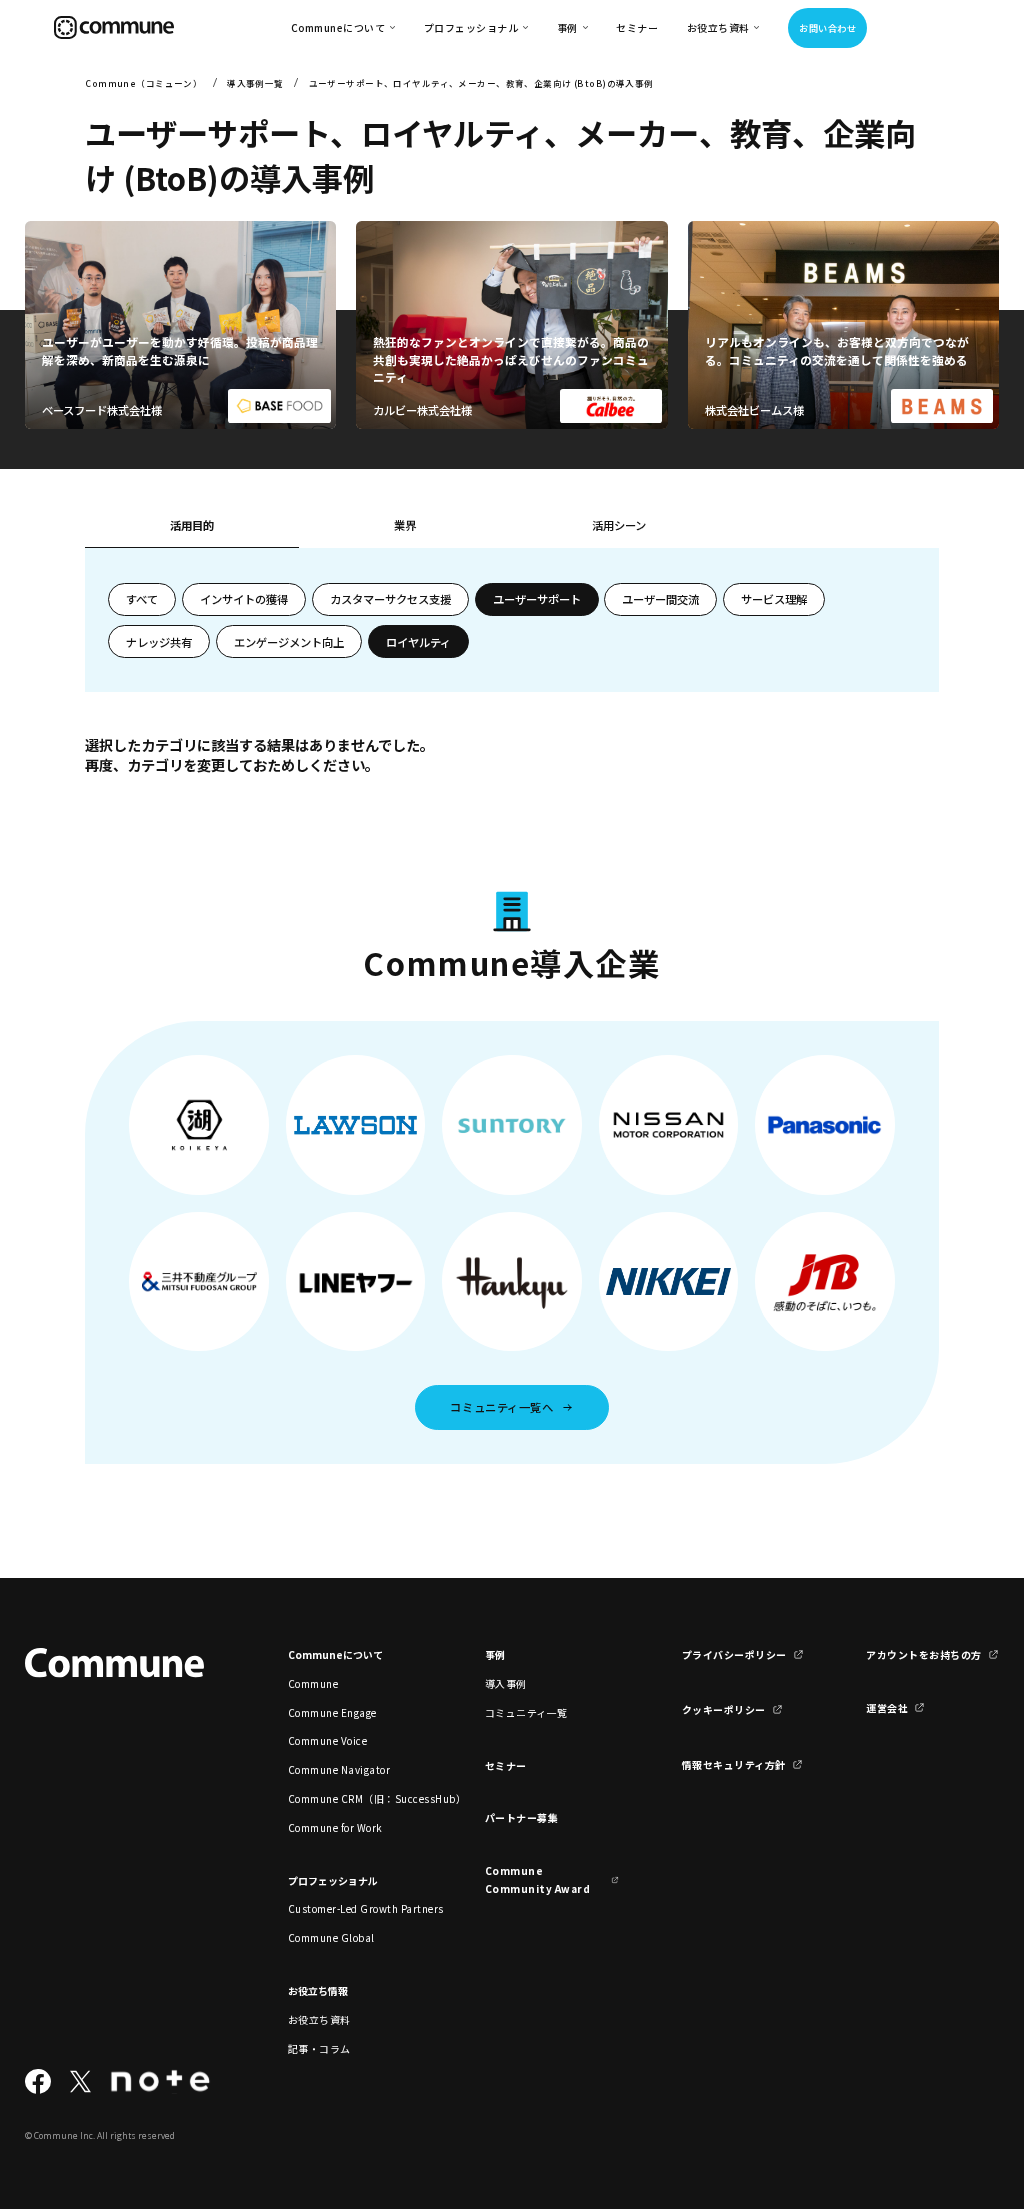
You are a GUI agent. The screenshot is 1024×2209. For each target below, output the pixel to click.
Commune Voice (327, 1740)
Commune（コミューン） (143, 83)
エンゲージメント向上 (289, 642)
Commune (313, 1683)
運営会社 (887, 1707)
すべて (142, 599)
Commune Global (331, 1937)
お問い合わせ (827, 28)
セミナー (637, 27)
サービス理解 (774, 599)
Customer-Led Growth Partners (355, 1908)
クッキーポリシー (724, 1709)
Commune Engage (332, 1712)
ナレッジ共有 (159, 642)
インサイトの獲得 (244, 599)
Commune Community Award (537, 1879)
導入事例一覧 (255, 83)
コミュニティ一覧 (526, 1712)
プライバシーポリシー (734, 1654)
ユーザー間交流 (660, 599)
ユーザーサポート (537, 599)
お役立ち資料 (319, 2019)
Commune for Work (335, 1827)
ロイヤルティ (418, 642)
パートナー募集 (522, 1817)
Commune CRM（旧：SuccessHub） (355, 1798)
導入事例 (506, 1683)
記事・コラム (319, 2048)
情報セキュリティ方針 (734, 1764)
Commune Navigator (339, 1769)
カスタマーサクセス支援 (390, 599)
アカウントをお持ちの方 (923, 1654)
